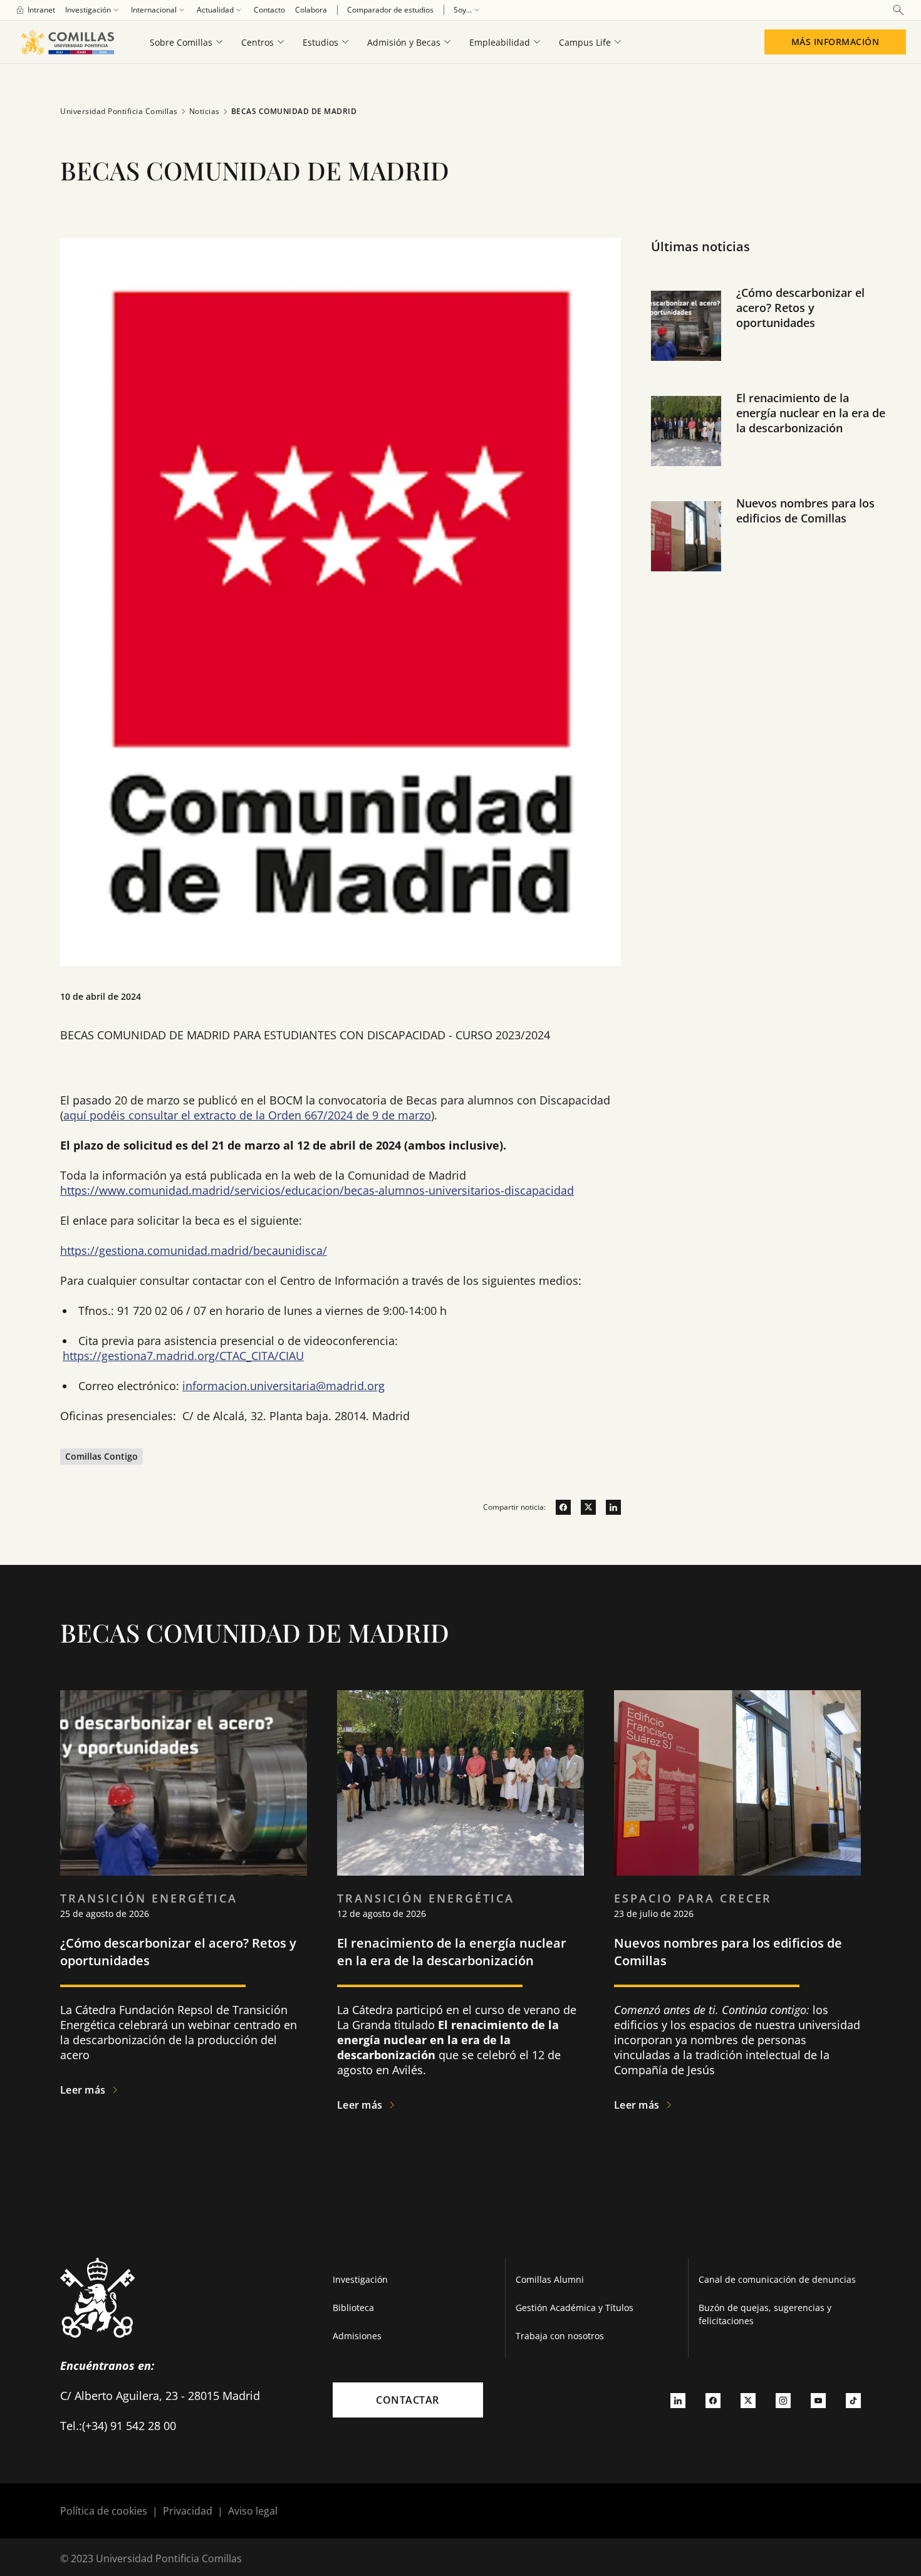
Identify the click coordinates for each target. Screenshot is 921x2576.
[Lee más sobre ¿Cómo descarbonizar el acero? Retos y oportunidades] (184, 1783)
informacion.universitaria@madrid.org (284, 1386)
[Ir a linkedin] (608, 1507)
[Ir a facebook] (558, 1507)
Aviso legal (253, 2511)
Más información (835, 42)
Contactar (408, 2400)
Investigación (360, 2279)
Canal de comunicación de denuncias (777, 2279)
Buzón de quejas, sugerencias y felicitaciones (765, 2314)
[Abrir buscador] (898, 10)
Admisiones (357, 2336)
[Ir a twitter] (583, 1507)
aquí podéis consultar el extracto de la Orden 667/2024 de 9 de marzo (247, 1115)
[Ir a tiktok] (853, 2400)
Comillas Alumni (550, 2279)
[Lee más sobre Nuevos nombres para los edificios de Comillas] (737, 1783)
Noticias (205, 111)
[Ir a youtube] (818, 2400)
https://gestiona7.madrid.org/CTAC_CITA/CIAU (183, 1356)
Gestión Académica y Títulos (575, 2308)
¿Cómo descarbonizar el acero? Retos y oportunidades (800, 308)
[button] (771, 338)
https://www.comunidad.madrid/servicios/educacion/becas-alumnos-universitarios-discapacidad (317, 1190)
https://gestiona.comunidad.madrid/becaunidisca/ (194, 1250)
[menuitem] (35, 10)
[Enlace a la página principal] (67, 42)
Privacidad (188, 2511)
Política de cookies (104, 2511)
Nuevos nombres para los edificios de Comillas (805, 511)
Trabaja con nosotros (560, 2336)
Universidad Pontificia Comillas (119, 111)
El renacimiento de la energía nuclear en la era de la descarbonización (811, 413)
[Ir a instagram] (783, 2400)
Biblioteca (353, 2308)
